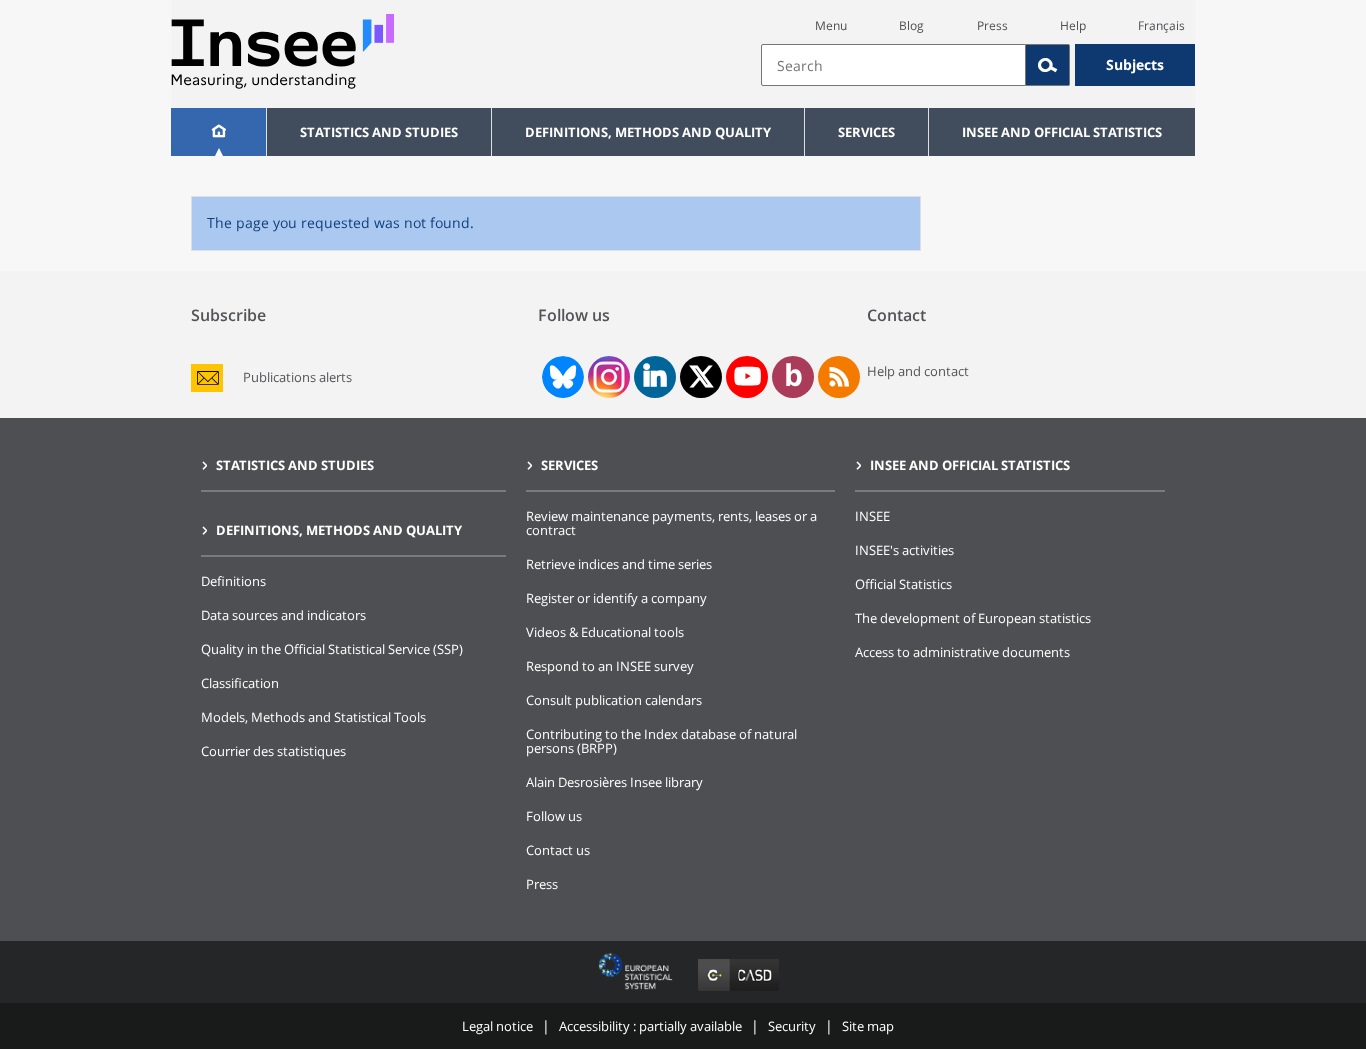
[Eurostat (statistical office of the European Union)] (637, 990)
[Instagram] (607, 377)
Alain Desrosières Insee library (614, 782)
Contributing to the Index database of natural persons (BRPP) (661, 741)
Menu (831, 25)
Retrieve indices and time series (619, 564)
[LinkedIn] (655, 377)
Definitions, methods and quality (648, 132)
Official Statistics (903, 584)
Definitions (233, 581)
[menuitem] (218, 132)
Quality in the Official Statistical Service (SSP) (332, 649)
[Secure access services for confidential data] (738, 990)
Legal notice (497, 1026)
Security (792, 1026)
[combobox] (978, 65)
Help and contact (918, 371)
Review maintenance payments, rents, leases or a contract (671, 523)
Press (992, 25)
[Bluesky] (561, 377)
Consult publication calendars (614, 700)
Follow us (554, 816)
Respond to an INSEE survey (610, 666)
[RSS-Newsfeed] (839, 377)
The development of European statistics (973, 618)
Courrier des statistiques (273, 751)
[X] (701, 376)
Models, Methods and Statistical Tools (313, 717)
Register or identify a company (616, 598)
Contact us (558, 850)
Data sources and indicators (283, 615)
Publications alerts (297, 377)
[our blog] (793, 377)
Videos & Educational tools (605, 632)
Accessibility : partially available (650, 1026)
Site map (868, 1026)
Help (1073, 25)
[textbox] (893, 65)
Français (1161, 25)
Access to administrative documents (962, 652)
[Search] (1048, 65)
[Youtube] (747, 377)
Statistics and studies (379, 132)
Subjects (1135, 64)
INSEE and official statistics (1062, 132)
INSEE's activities (904, 550)
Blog (911, 25)
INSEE (872, 516)
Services (866, 132)
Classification (240, 683)
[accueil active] (218, 132)
